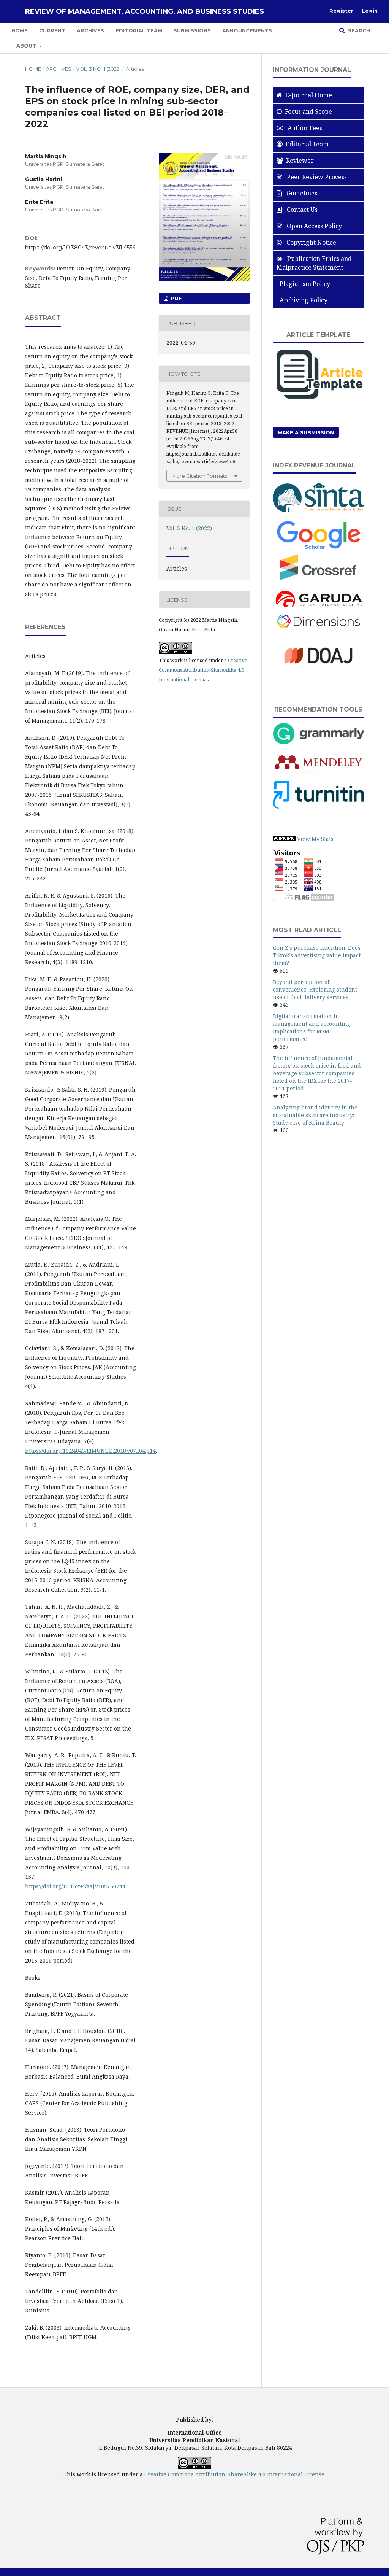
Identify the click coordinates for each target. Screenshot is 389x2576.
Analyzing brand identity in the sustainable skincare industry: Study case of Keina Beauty (315, 1115)
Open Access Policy (314, 226)
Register (341, 11)
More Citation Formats (199, 476)
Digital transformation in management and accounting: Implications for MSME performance (312, 1027)
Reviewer (300, 161)
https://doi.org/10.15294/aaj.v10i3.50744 (75, 1886)
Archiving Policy (302, 300)
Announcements (247, 30)
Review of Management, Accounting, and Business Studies (145, 11)
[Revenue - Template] (318, 400)
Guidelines (301, 193)
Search (358, 30)
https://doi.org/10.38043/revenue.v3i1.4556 (80, 248)
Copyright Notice (311, 242)
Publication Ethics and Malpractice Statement (314, 263)
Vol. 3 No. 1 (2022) (98, 69)
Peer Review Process (316, 177)
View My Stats (315, 839)
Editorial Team (139, 30)
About (27, 46)
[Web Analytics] (284, 839)
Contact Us (301, 210)
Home (20, 30)
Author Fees (304, 128)
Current (52, 30)
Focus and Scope (308, 111)
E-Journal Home (309, 95)
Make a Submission (306, 432)
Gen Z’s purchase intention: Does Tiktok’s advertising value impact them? (317, 955)
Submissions (192, 30)
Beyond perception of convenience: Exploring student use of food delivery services (315, 989)
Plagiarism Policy (303, 284)
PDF (176, 298)
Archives (90, 30)
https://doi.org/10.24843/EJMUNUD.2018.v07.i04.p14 (90, 1451)
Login (370, 11)
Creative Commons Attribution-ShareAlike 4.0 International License (203, 670)
